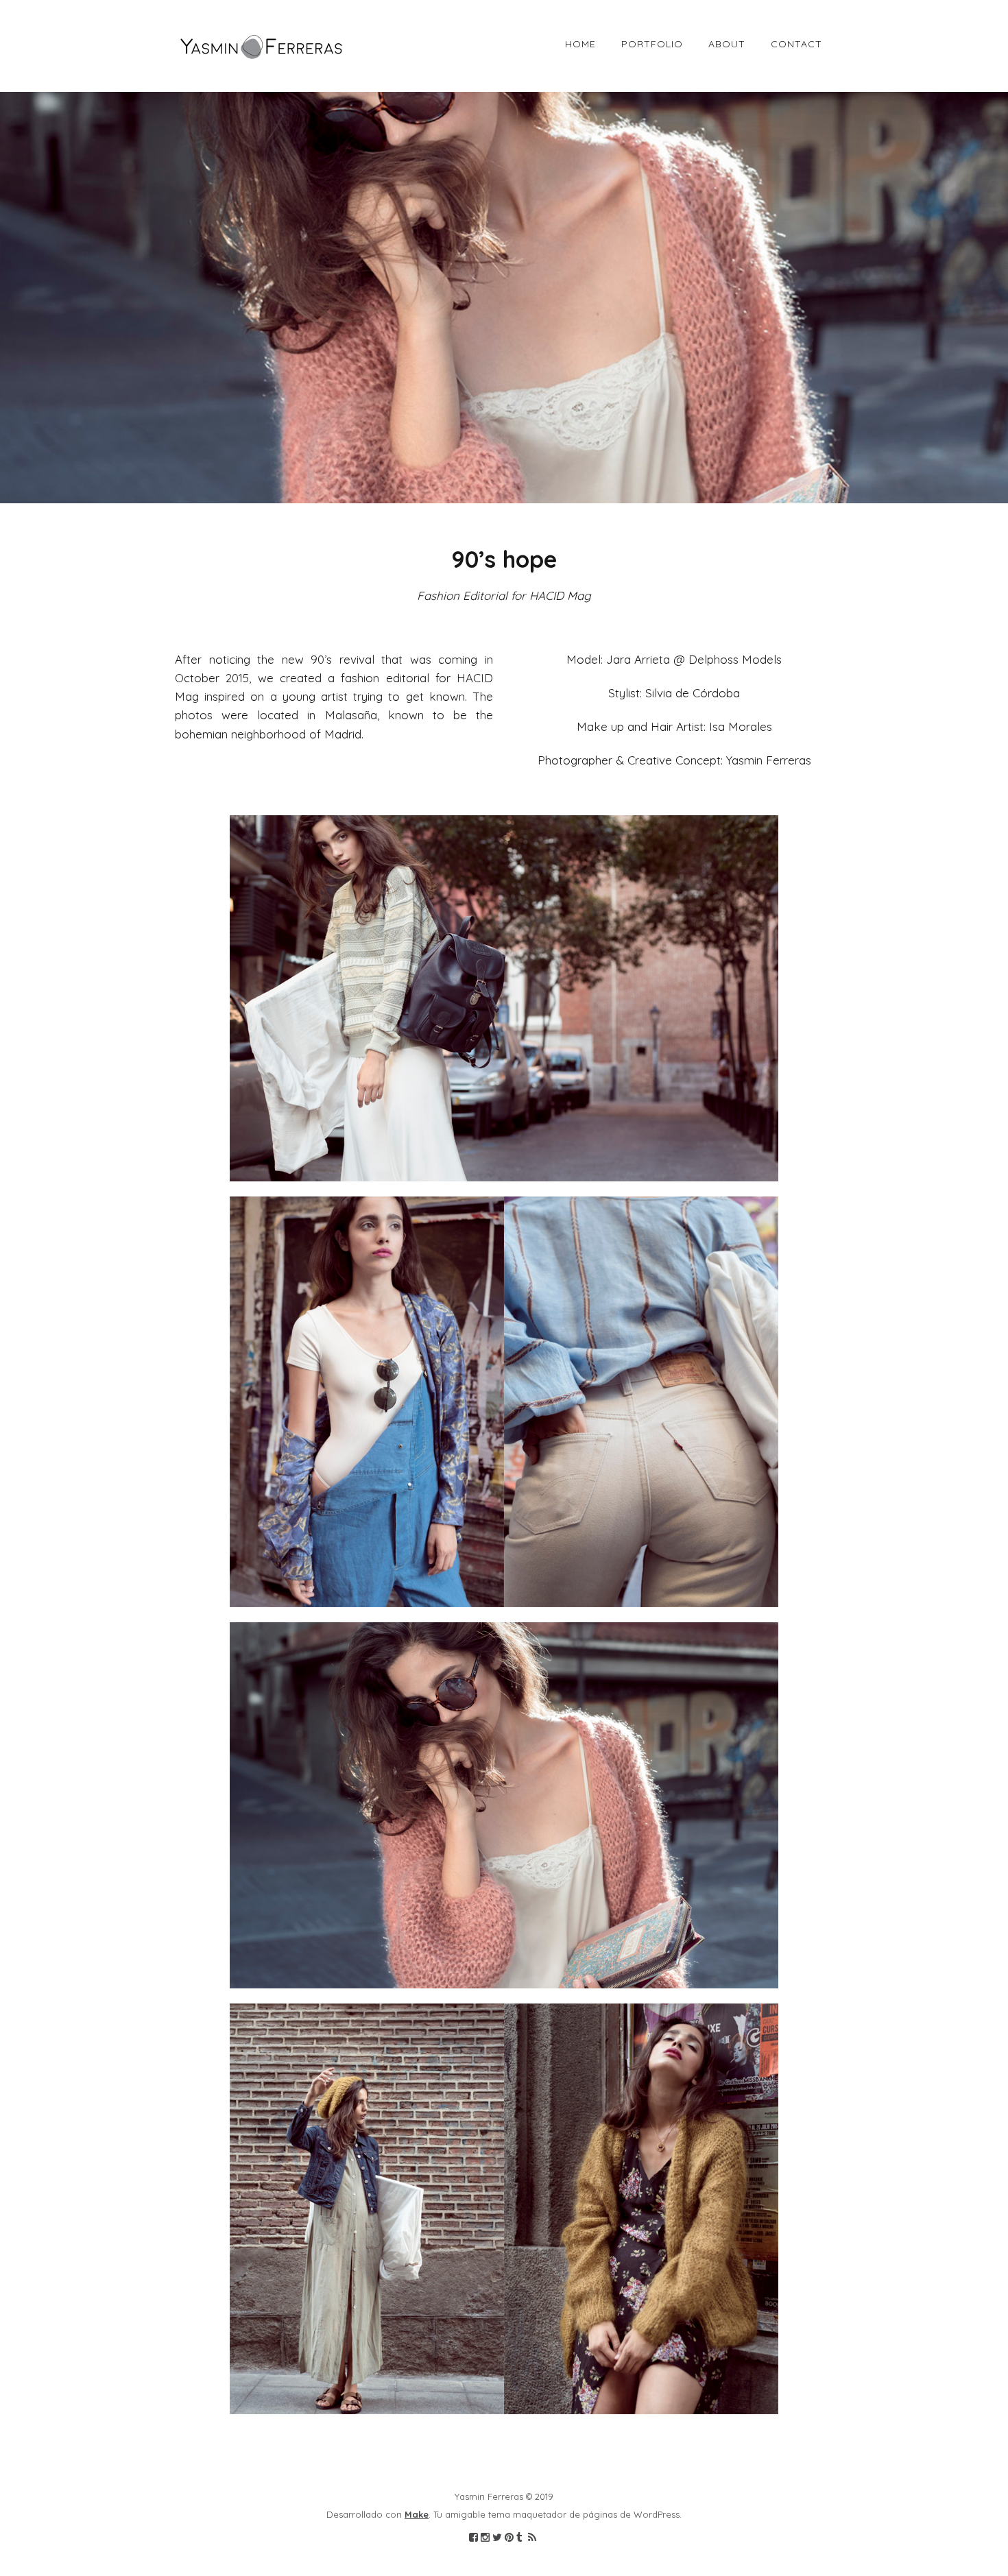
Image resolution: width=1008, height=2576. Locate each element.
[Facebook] (473, 2538)
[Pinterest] (509, 2538)
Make (417, 2514)
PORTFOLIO (652, 44)
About (727, 44)
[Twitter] (497, 2538)
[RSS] (532, 2538)
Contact (796, 44)
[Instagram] (485, 2538)
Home (580, 44)
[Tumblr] (519, 2538)
